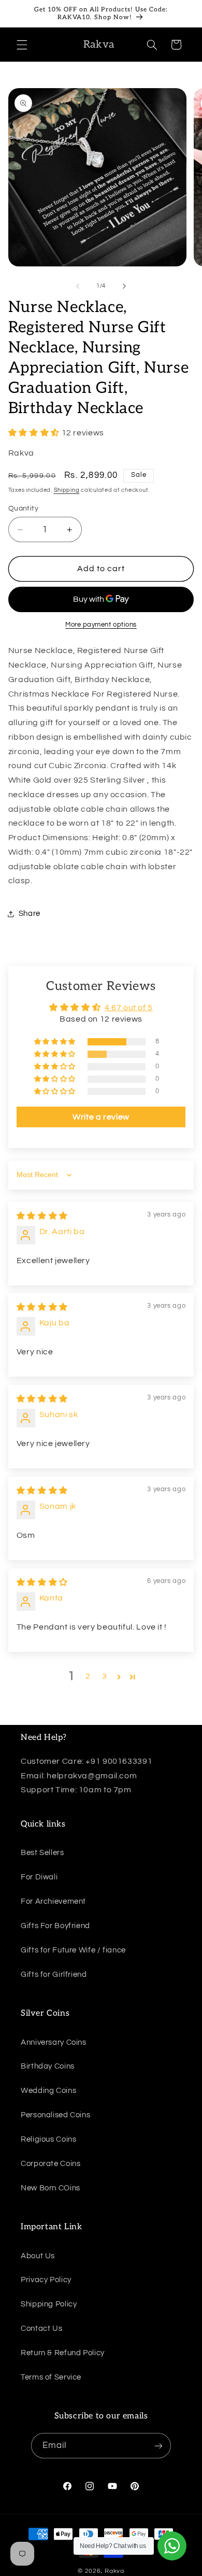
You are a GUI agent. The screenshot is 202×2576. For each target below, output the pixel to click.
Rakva (114, 2571)
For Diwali (39, 1877)
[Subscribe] (158, 2446)
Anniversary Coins (54, 2042)
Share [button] (30, 914)
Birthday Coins (48, 2066)
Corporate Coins (51, 2164)
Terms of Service (51, 2377)
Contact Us (41, 2329)
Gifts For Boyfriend (55, 1926)
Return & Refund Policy (63, 2353)
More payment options (101, 625)
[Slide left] (78, 286)
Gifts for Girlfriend (54, 1975)
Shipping (67, 490)
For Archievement (53, 1901)
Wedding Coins (48, 2091)
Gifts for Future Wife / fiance (73, 1950)
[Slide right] (124, 286)
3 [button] (105, 1676)
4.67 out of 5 (129, 1008)
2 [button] (88, 1676)
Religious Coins (48, 2139)
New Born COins (51, 2188)
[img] (42, 1216)
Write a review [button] (101, 1117)
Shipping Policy (49, 2304)
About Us (38, 2256)
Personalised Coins (55, 2115)
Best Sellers (42, 1853)
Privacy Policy (46, 2280)
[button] (22, 45)
